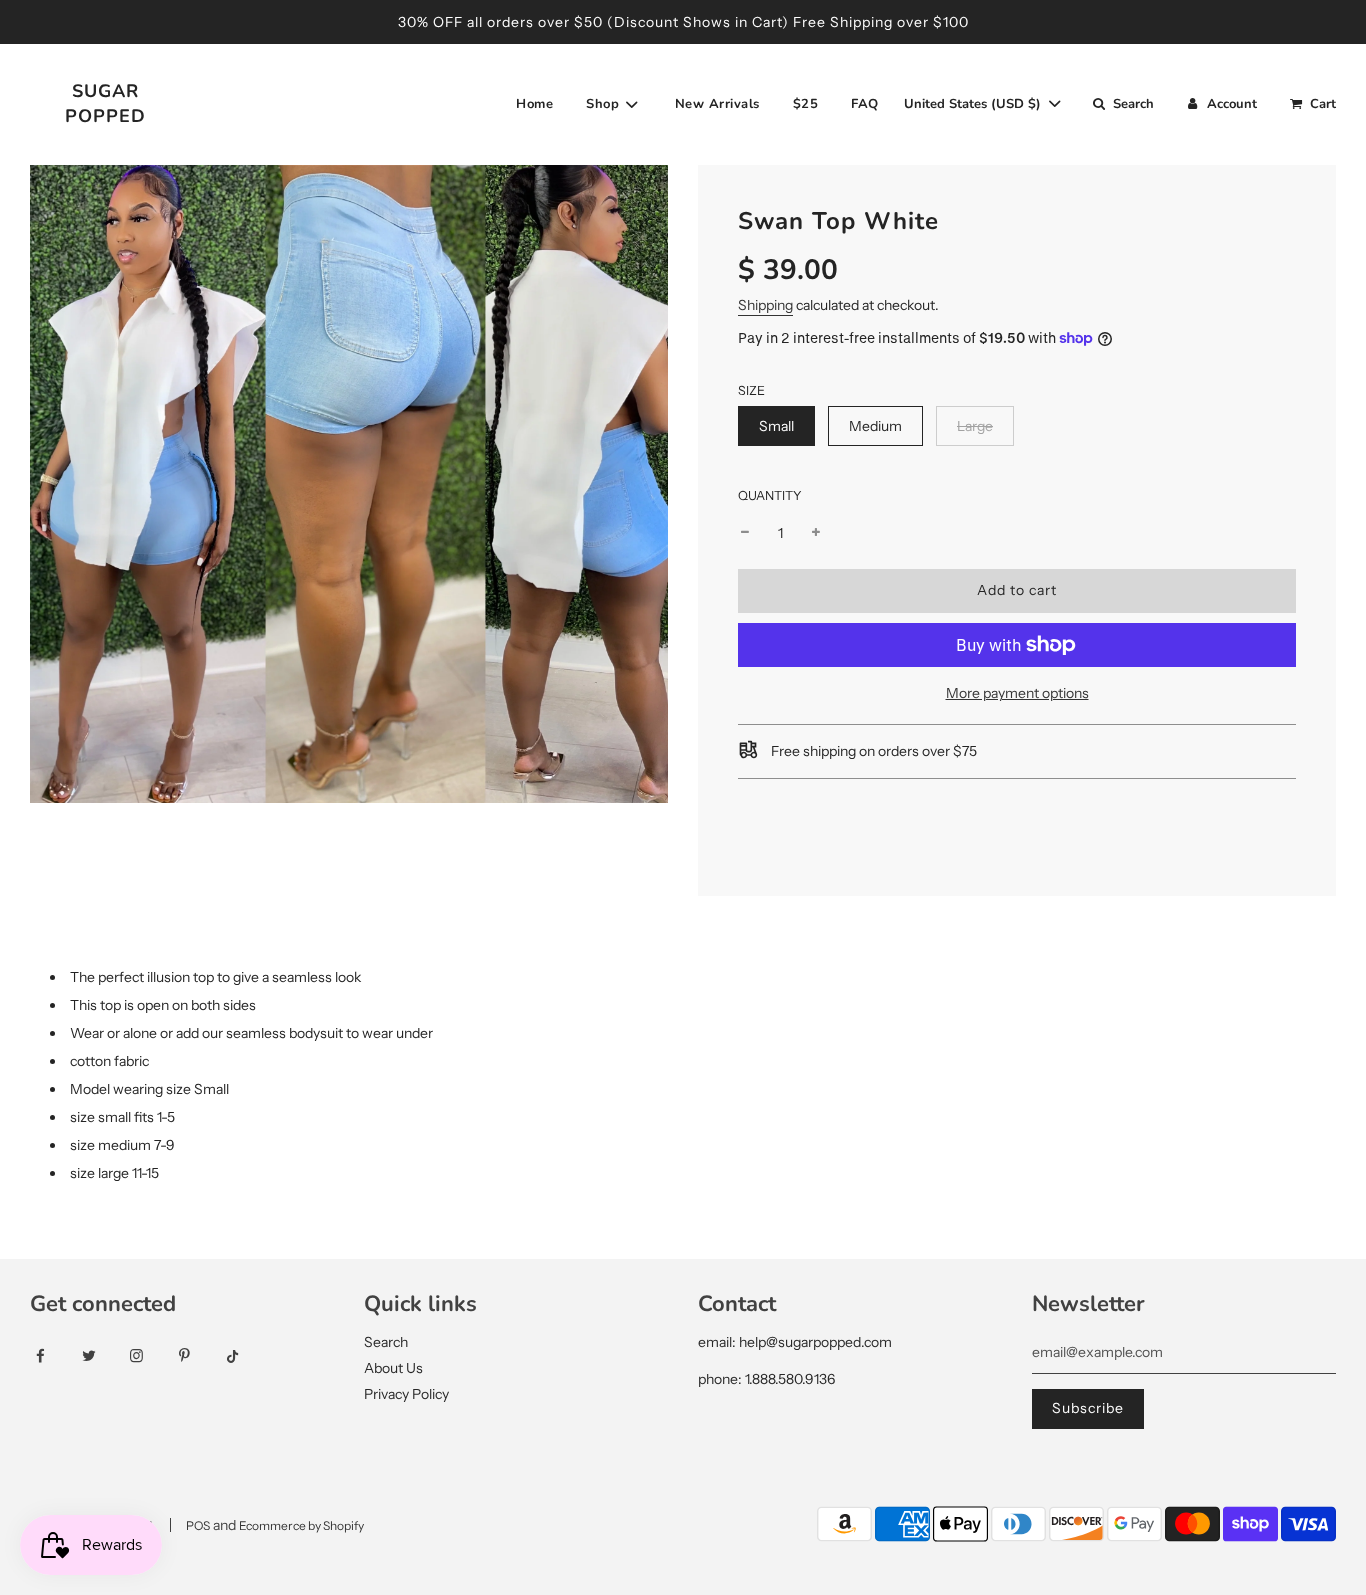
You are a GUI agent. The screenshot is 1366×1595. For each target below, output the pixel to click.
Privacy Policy (406, 1394)
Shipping (765, 305)
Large (975, 426)
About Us (393, 1368)
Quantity (770, 495)
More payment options (1017, 693)
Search (386, 1342)
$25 (806, 104)
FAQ (865, 104)
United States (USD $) (974, 104)
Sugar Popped (105, 103)
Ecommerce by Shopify (301, 1525)
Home (534, 104)
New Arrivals (717, 104)
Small (776, 426)
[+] (816, 533)
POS (198, 1525)
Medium (875, 426)
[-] (745, 533)
